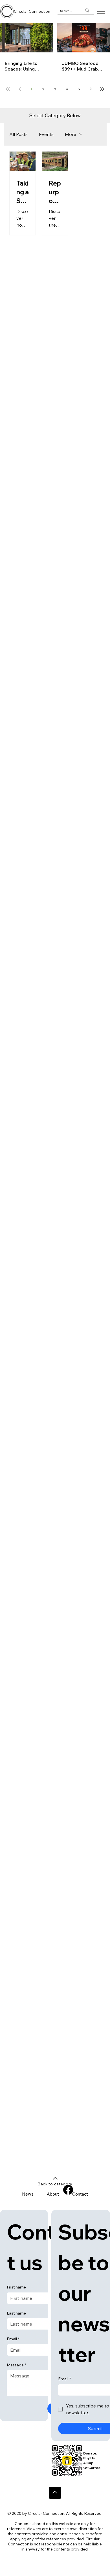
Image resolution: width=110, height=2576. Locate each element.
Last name (16, 2313)
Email (13, 2339)
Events (46, 134)
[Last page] (102, 89)
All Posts (18, 134)
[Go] (55, 2493)
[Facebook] (68, 2190)
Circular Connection (32, 11)
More (71, 134)
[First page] (8, 89)
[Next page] (91, 89)
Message (16, 2365)
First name (16, 2287)
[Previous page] (19, 89)
